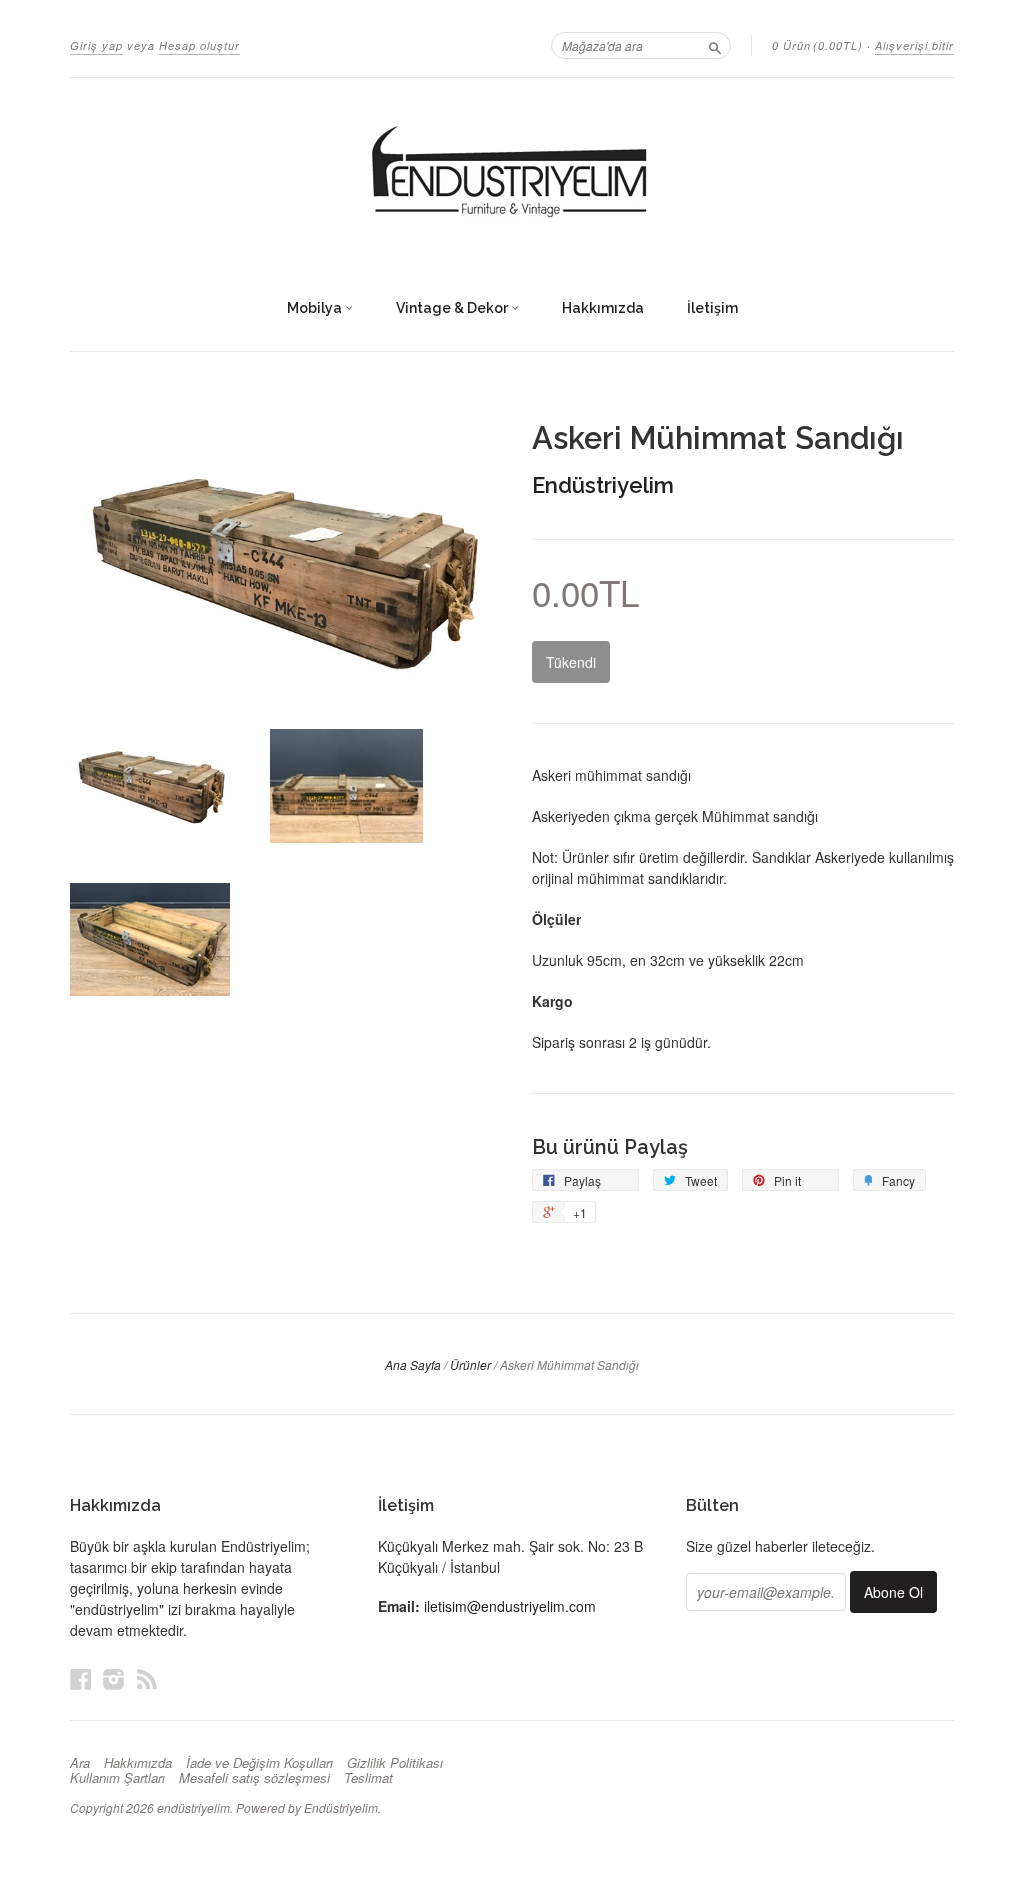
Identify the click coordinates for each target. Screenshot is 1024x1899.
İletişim (712, 308)
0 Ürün (817, 45)
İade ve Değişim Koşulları (259, 1763)
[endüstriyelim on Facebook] (81, 1678)
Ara (80, 1763)
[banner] (512, 173)
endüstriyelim (193, 1807)
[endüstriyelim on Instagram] (114, 1678)
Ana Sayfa (413, 1364)
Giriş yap (96, 45)
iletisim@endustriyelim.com (510, 1606)
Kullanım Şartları (117, 1778)
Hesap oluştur (199, 45)
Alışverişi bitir (914, 45)
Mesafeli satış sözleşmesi (254, 1778)
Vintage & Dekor (453, 308)
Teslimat (368, 1778)
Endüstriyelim (603, 485)
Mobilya (316, 308)
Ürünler (470, 1364)
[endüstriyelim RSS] (147, 1678)
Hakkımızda (603, 308)
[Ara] (715, 45)
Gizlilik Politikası (395, 1763)
